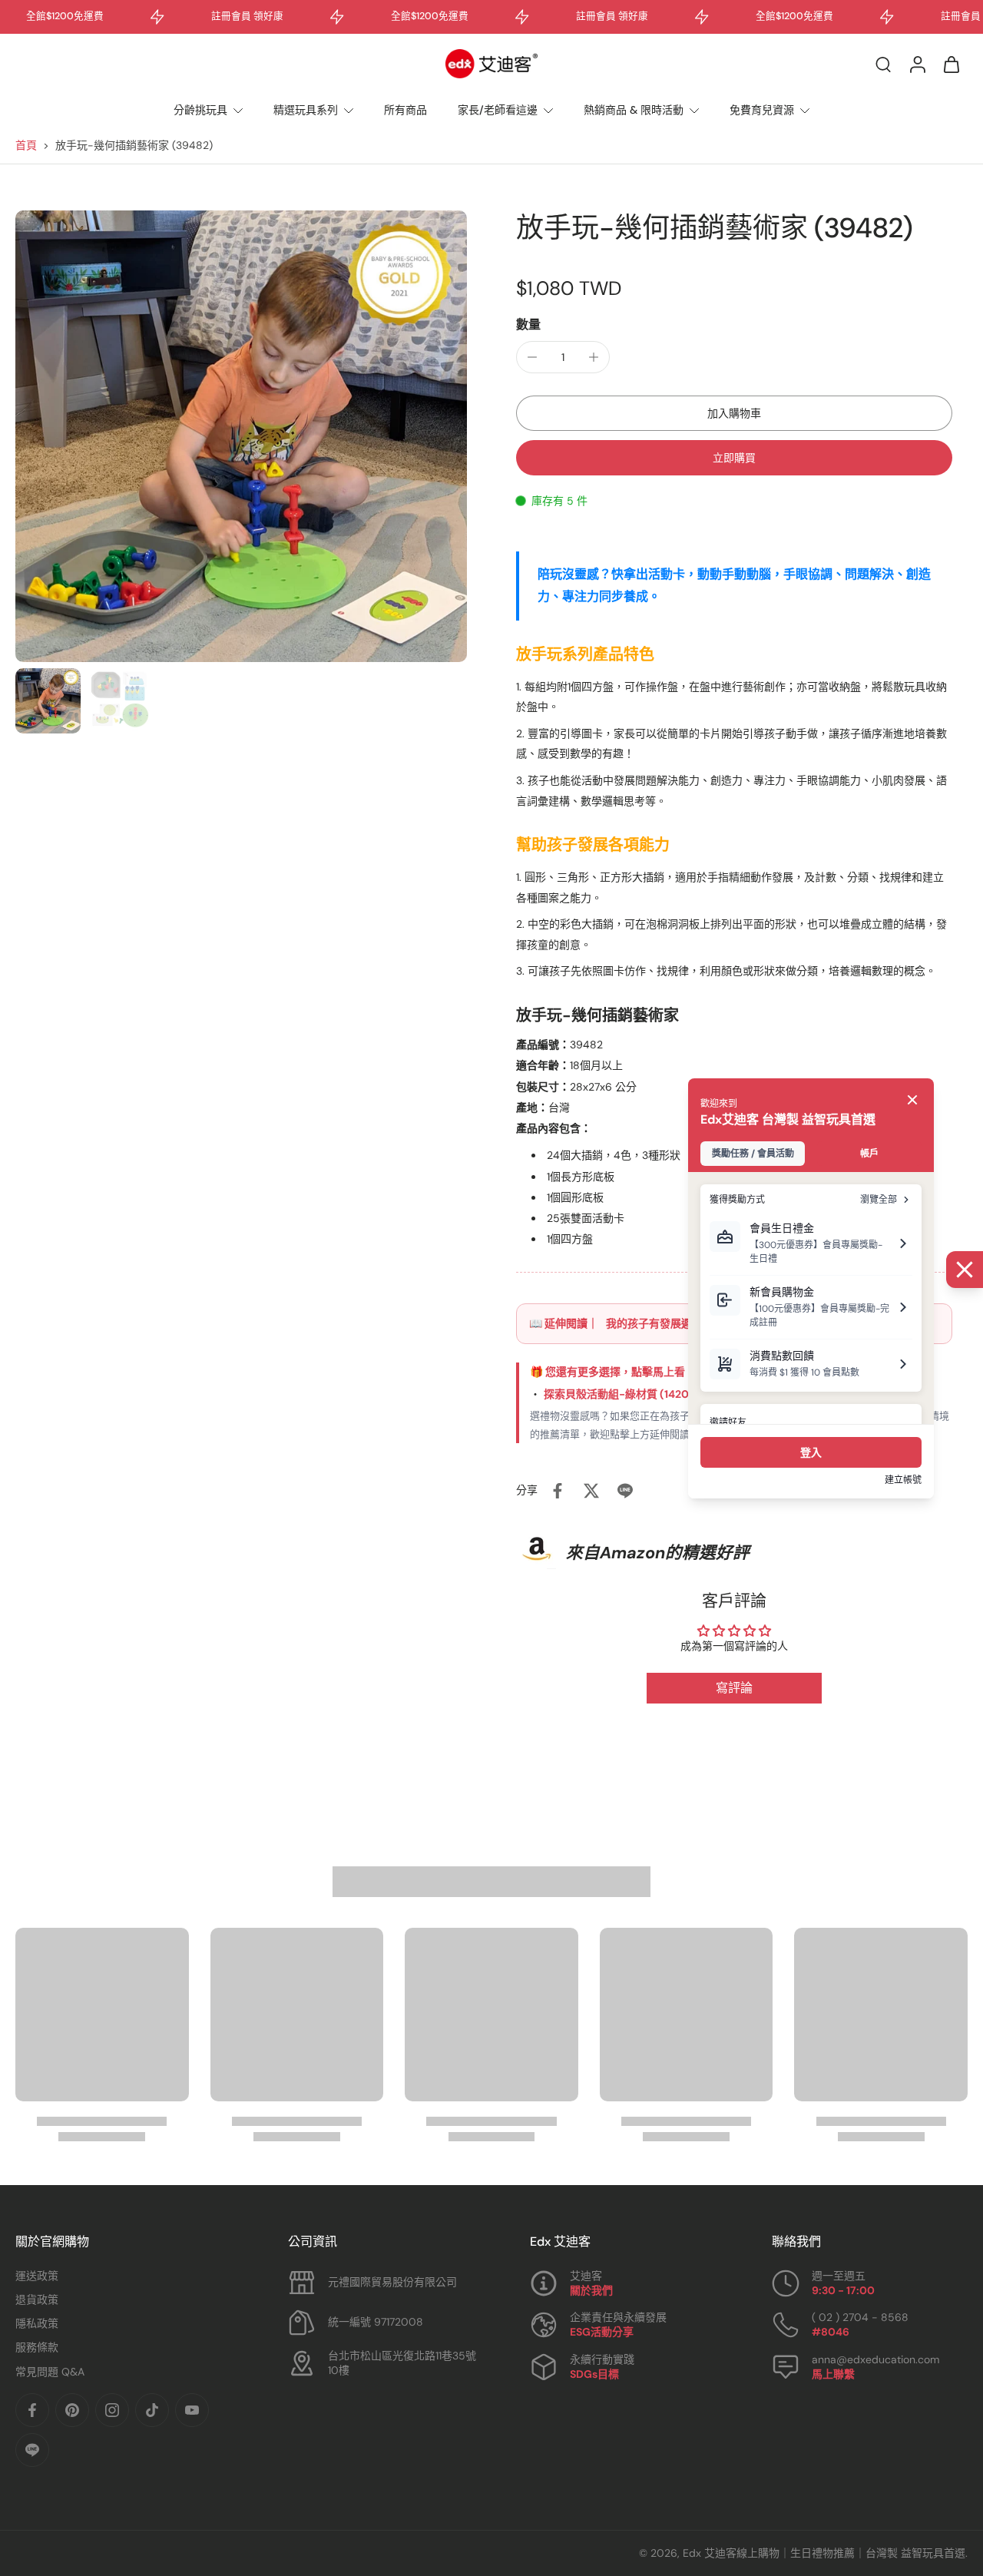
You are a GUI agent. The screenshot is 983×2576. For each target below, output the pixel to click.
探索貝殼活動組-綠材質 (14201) (621, 1394)
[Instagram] (112, 2410)
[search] (883, 64)
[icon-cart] (951, 64)
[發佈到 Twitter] (591, 1491)
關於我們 (591, 2290)
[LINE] (32, 2450)
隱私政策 (37, 2323)
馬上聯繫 (833, 2374)
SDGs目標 (594, 2374)
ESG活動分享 (602, 2332)
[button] (734, 413)
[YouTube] (192, 2410)
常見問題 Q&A (50, 2372)
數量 (528, 324)
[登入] (917, 64)
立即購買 (734, 458)
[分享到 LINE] (625, 1491)
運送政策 (37, 2276)
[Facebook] (32, 2410)
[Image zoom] (241, 436)
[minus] (532, 357)
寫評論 (734, 1688)
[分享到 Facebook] (558, 1491)
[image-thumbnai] (48, 701)
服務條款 (37, 2347)
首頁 (26, 145)
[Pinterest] (72, 2410)
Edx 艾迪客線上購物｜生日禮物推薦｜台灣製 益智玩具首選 (824, 2553)
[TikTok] (152, 2410)
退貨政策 (37, 2300)
